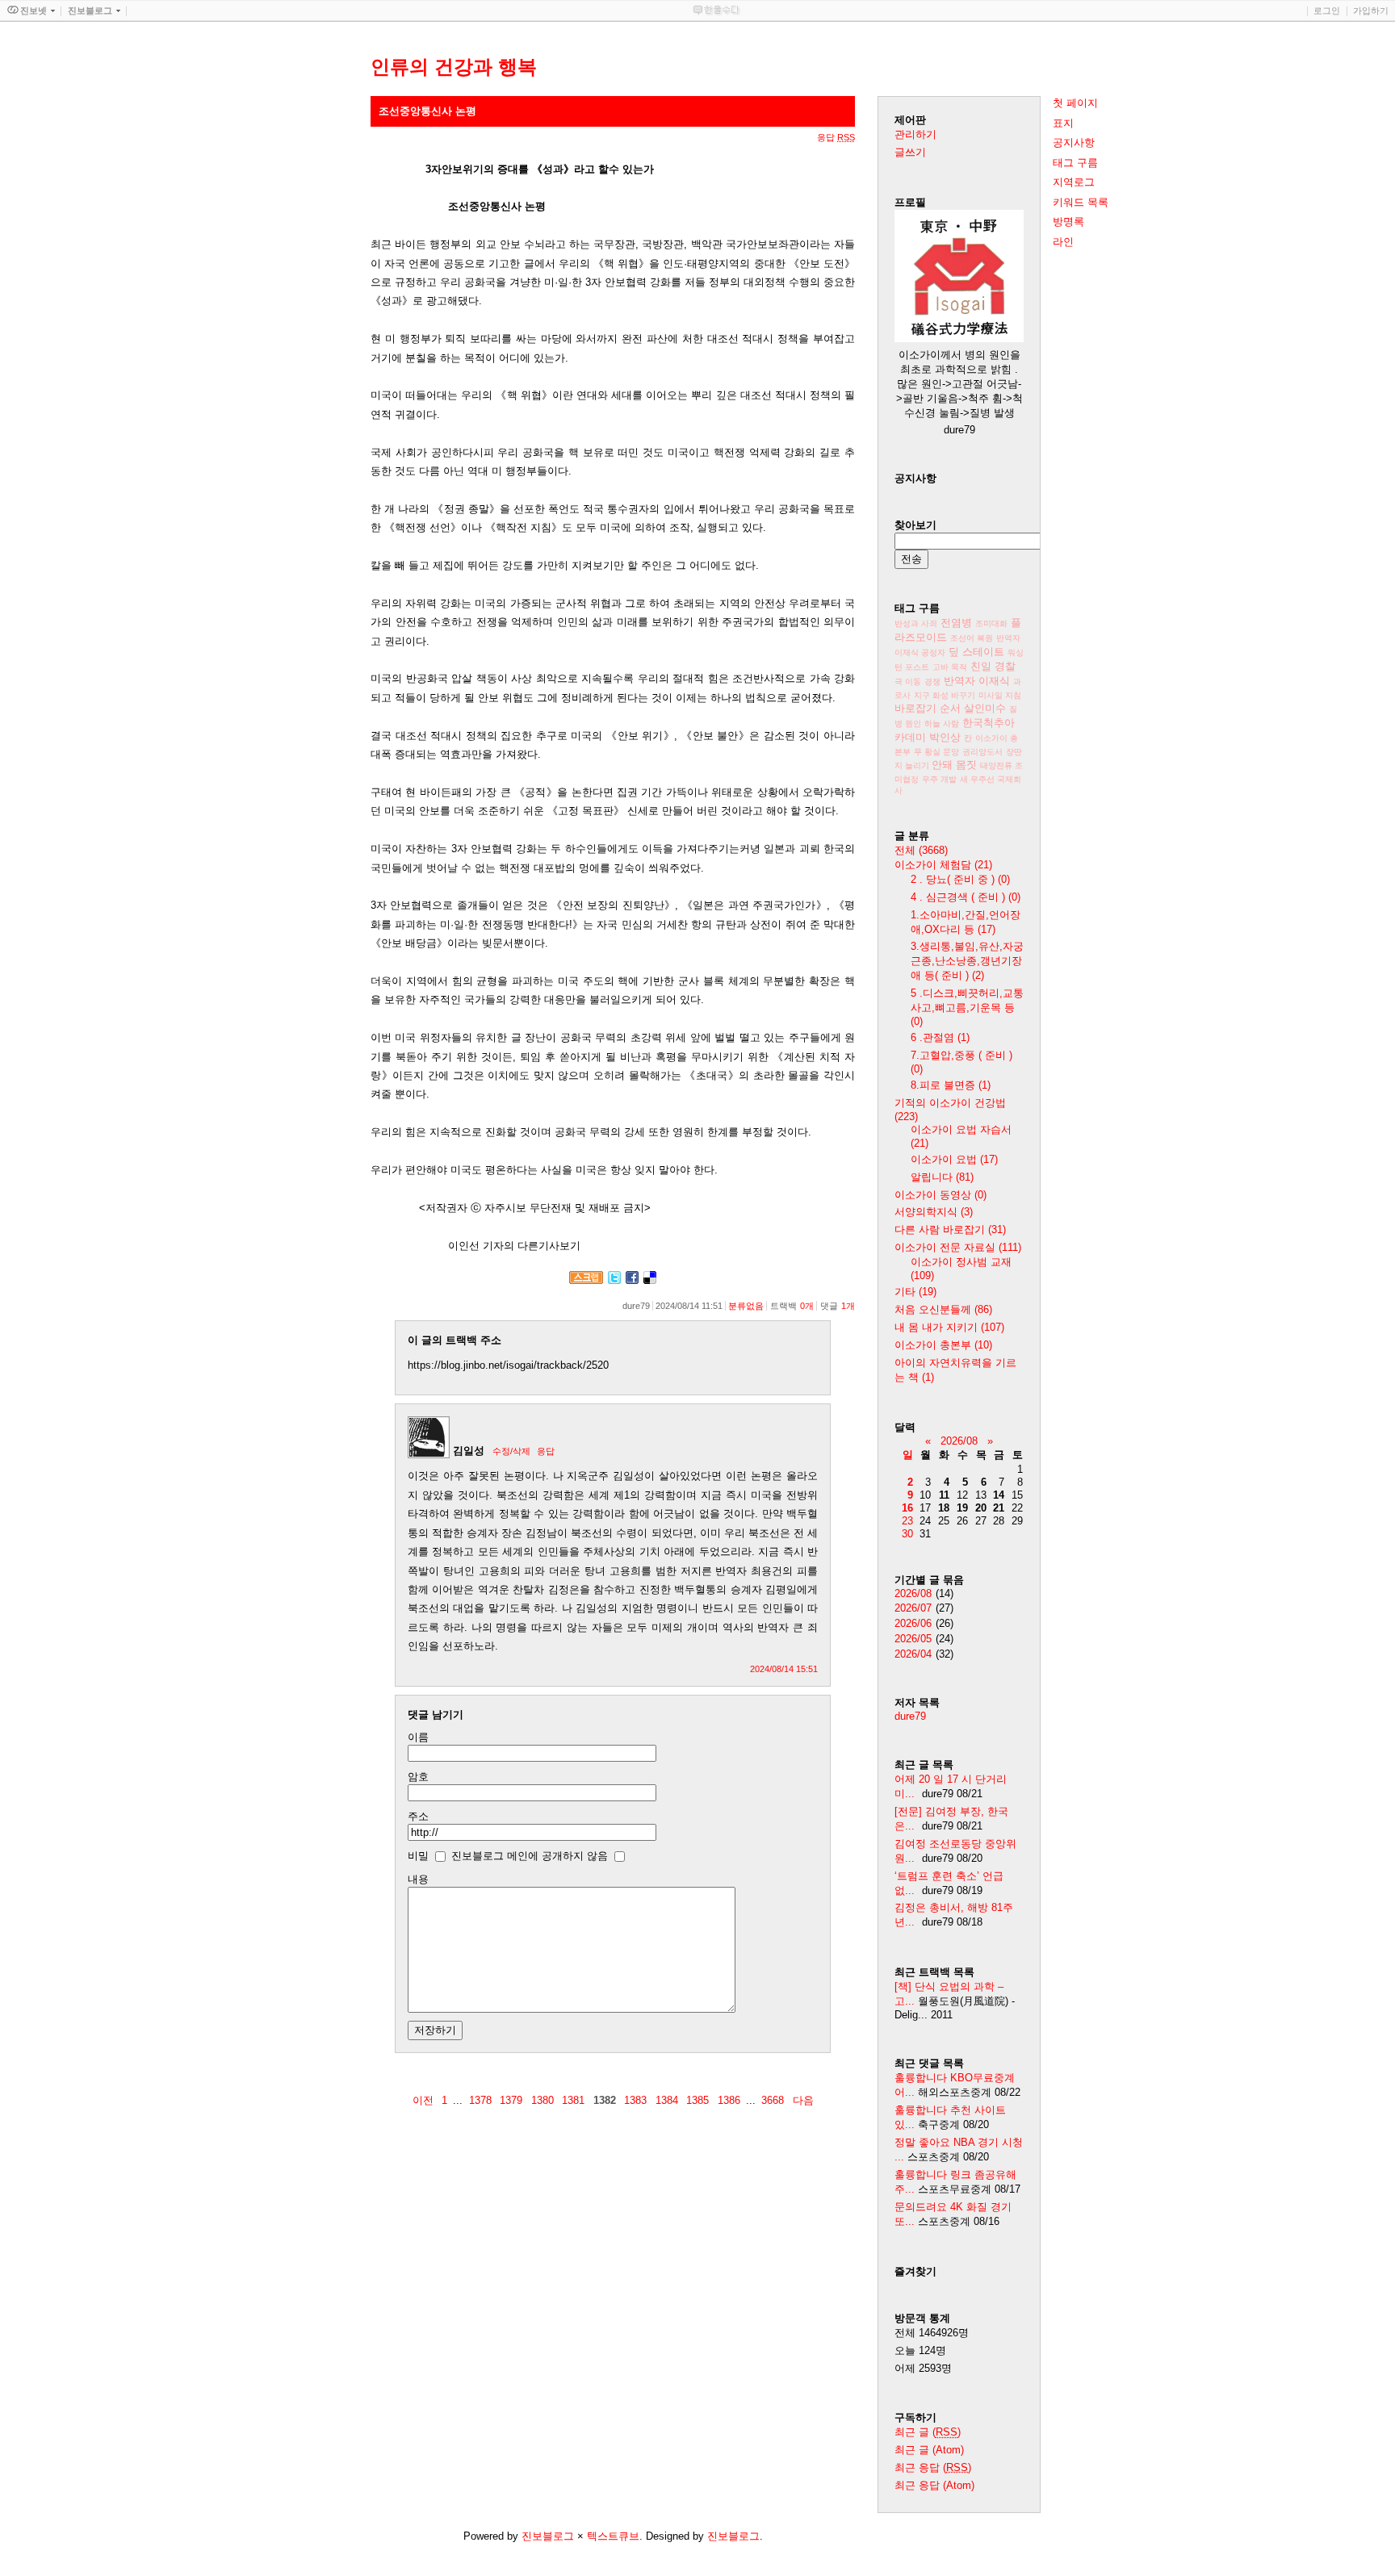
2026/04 (913, 1654)
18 (944, 1508)
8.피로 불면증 (951, 1085)
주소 (418, 1816)
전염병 (956, 623)
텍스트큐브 (613, 2536)
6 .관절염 (940, 1037)
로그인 (1327, 10)
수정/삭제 (511, 1451)
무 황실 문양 (936, 752)
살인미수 (985, 708)
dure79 (910, 1716)
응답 (546, 1451)
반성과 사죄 (916, 623)
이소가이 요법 (954, 1159)
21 (999, 1508)
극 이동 (908, 682)
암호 (418, 1777)
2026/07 (913, 1608)
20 (981, 1508)
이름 (418, 1737)
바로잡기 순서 (928, 708)
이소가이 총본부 (943, 1345)
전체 (921, 850)
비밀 (418, 1856)
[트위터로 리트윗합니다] (614, 1280)
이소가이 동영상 (940, 1195)
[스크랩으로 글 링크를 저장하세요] (586, 1280)
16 (907, 1508)
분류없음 (746, 1306)
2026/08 (959, 1441)
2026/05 (913, 1639)
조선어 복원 (972, 638)
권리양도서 (982, 752)
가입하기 (1371, 10)
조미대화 (991, 623)
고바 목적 (950, 667)
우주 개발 (939, 779)
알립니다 (942, 1177)
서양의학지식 (934, 1212)
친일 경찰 (993, 666)
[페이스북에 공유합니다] (632, 1280)
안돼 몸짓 (954, 765)
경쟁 (932, 682)
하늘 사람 (942, 723)
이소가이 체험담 (943, 865)
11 (944, 1495)
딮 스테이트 (976, 652)
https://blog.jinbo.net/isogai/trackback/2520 (508, 1365)
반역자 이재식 (977, 681)
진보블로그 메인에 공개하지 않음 (530, 1856)
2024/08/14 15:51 (784, 1669)
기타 (915, 1292)
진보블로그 (548, 2536)
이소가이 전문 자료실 (958, 1247)
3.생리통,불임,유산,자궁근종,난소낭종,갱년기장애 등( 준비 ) (967, 961)
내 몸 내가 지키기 (949, 1327)
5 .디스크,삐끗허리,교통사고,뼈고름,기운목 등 (967, 1007)
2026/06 (913, 1623)
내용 (418, 1879)
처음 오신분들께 (943, 1309)
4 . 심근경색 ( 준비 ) (966, 897)
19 (962, 1508)
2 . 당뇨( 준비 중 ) (960, 879)
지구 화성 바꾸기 (945, 695)
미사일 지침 (1000, 695)
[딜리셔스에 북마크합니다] (650, 1280)
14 (999, 1495)
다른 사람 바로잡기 (950, 1229)
